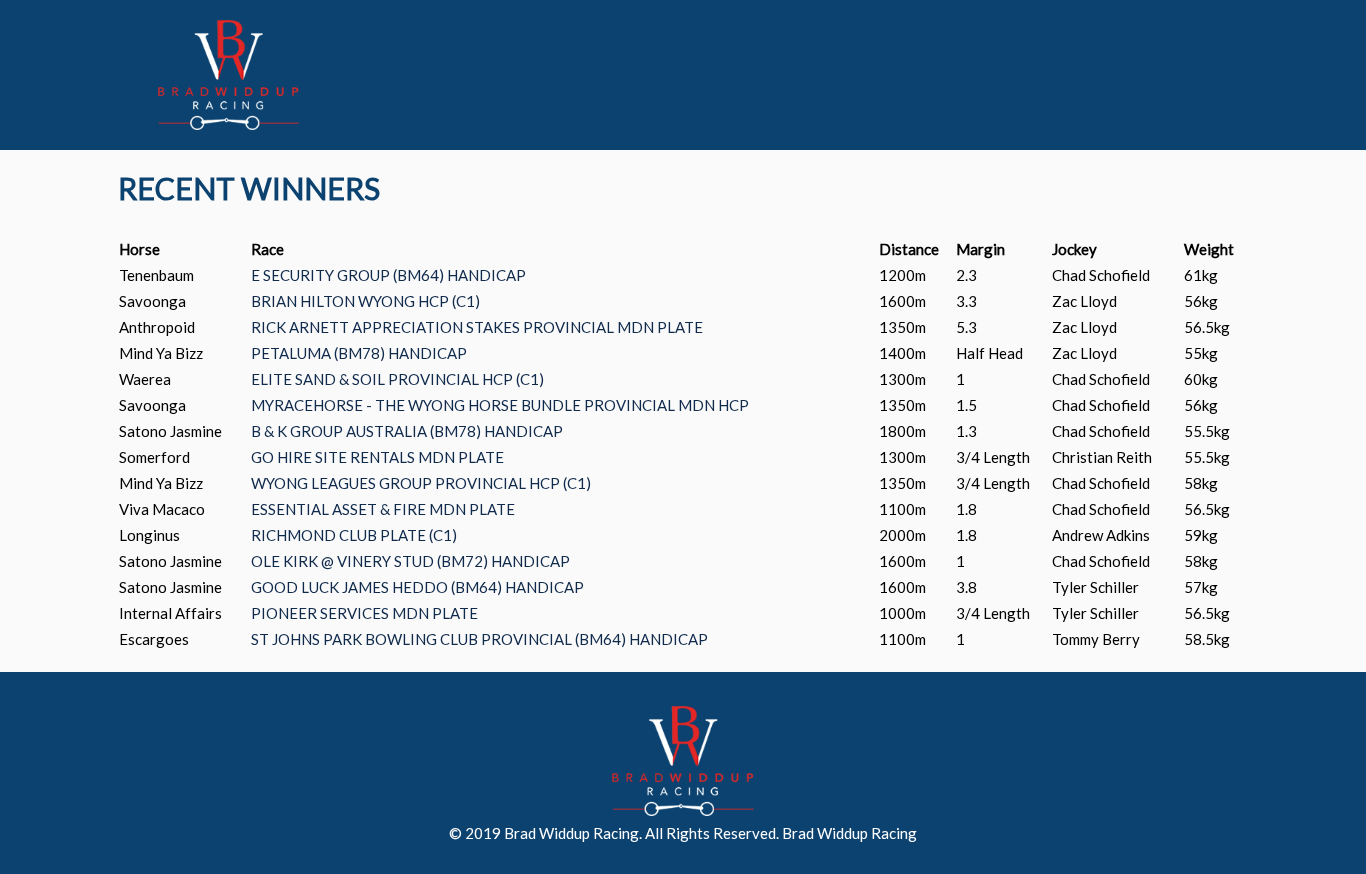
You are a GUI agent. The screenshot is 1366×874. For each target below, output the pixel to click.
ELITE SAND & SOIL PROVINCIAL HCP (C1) (397, 379)
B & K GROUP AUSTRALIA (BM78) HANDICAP (407, 431)
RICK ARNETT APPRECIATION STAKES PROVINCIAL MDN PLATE (477, 327)
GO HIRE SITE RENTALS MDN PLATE (377, 457)
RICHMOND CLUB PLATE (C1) (354, 535)
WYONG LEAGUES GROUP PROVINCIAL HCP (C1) (421, 483)
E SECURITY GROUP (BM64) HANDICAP (388, 275)
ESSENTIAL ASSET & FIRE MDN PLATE (383, 509)
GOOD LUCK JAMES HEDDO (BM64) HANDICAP (417, 587)
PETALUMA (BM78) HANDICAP (359, 353)
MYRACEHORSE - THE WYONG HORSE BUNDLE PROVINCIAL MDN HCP (500, 405)
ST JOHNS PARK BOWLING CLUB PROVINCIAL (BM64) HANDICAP (479, 639)
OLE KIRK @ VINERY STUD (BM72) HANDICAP (410, 561)
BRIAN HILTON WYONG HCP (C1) (365, 301)
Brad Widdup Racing (849, 833)
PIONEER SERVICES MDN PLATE (364, 613)
